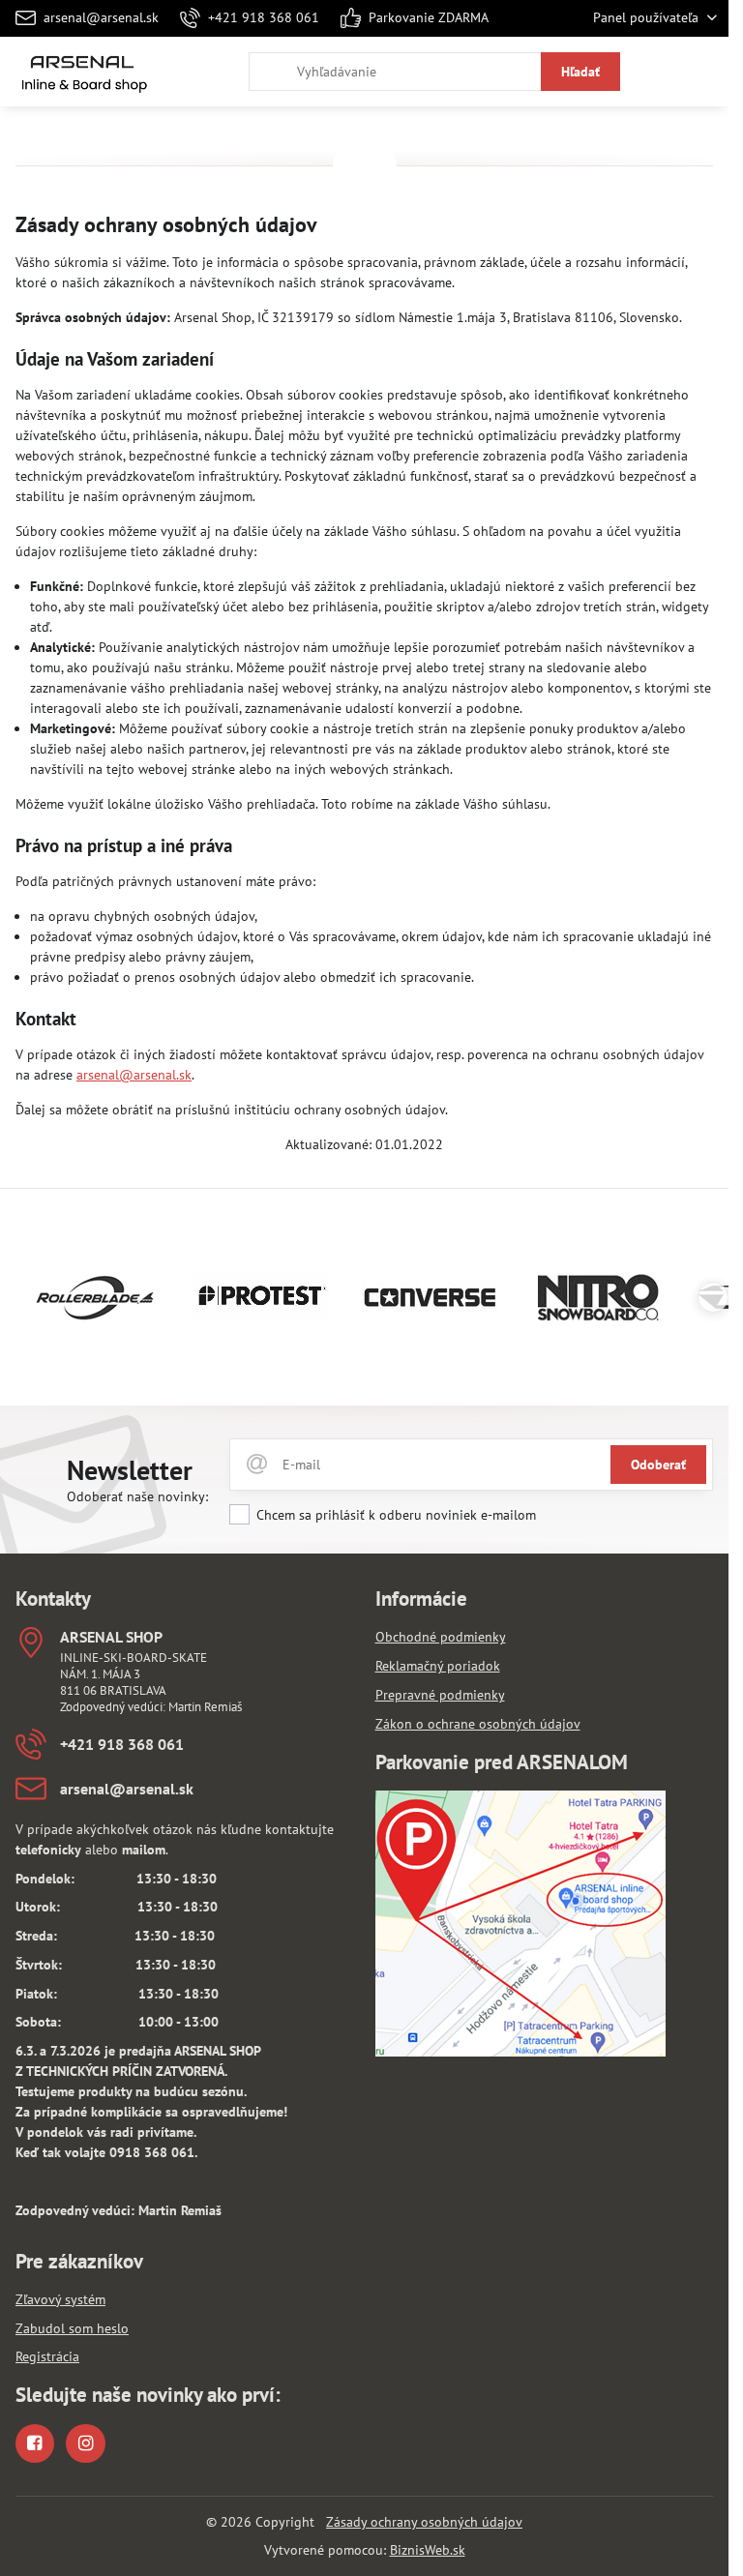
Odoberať (658, 1465)
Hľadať (580, 72)
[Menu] (705, 72)
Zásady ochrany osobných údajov (424, 2522)
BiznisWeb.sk (428, 2550)
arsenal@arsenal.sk (134, 1075)
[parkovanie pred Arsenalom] (520, 2052)
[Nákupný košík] (659, 72)
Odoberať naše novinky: (137, 1496)
